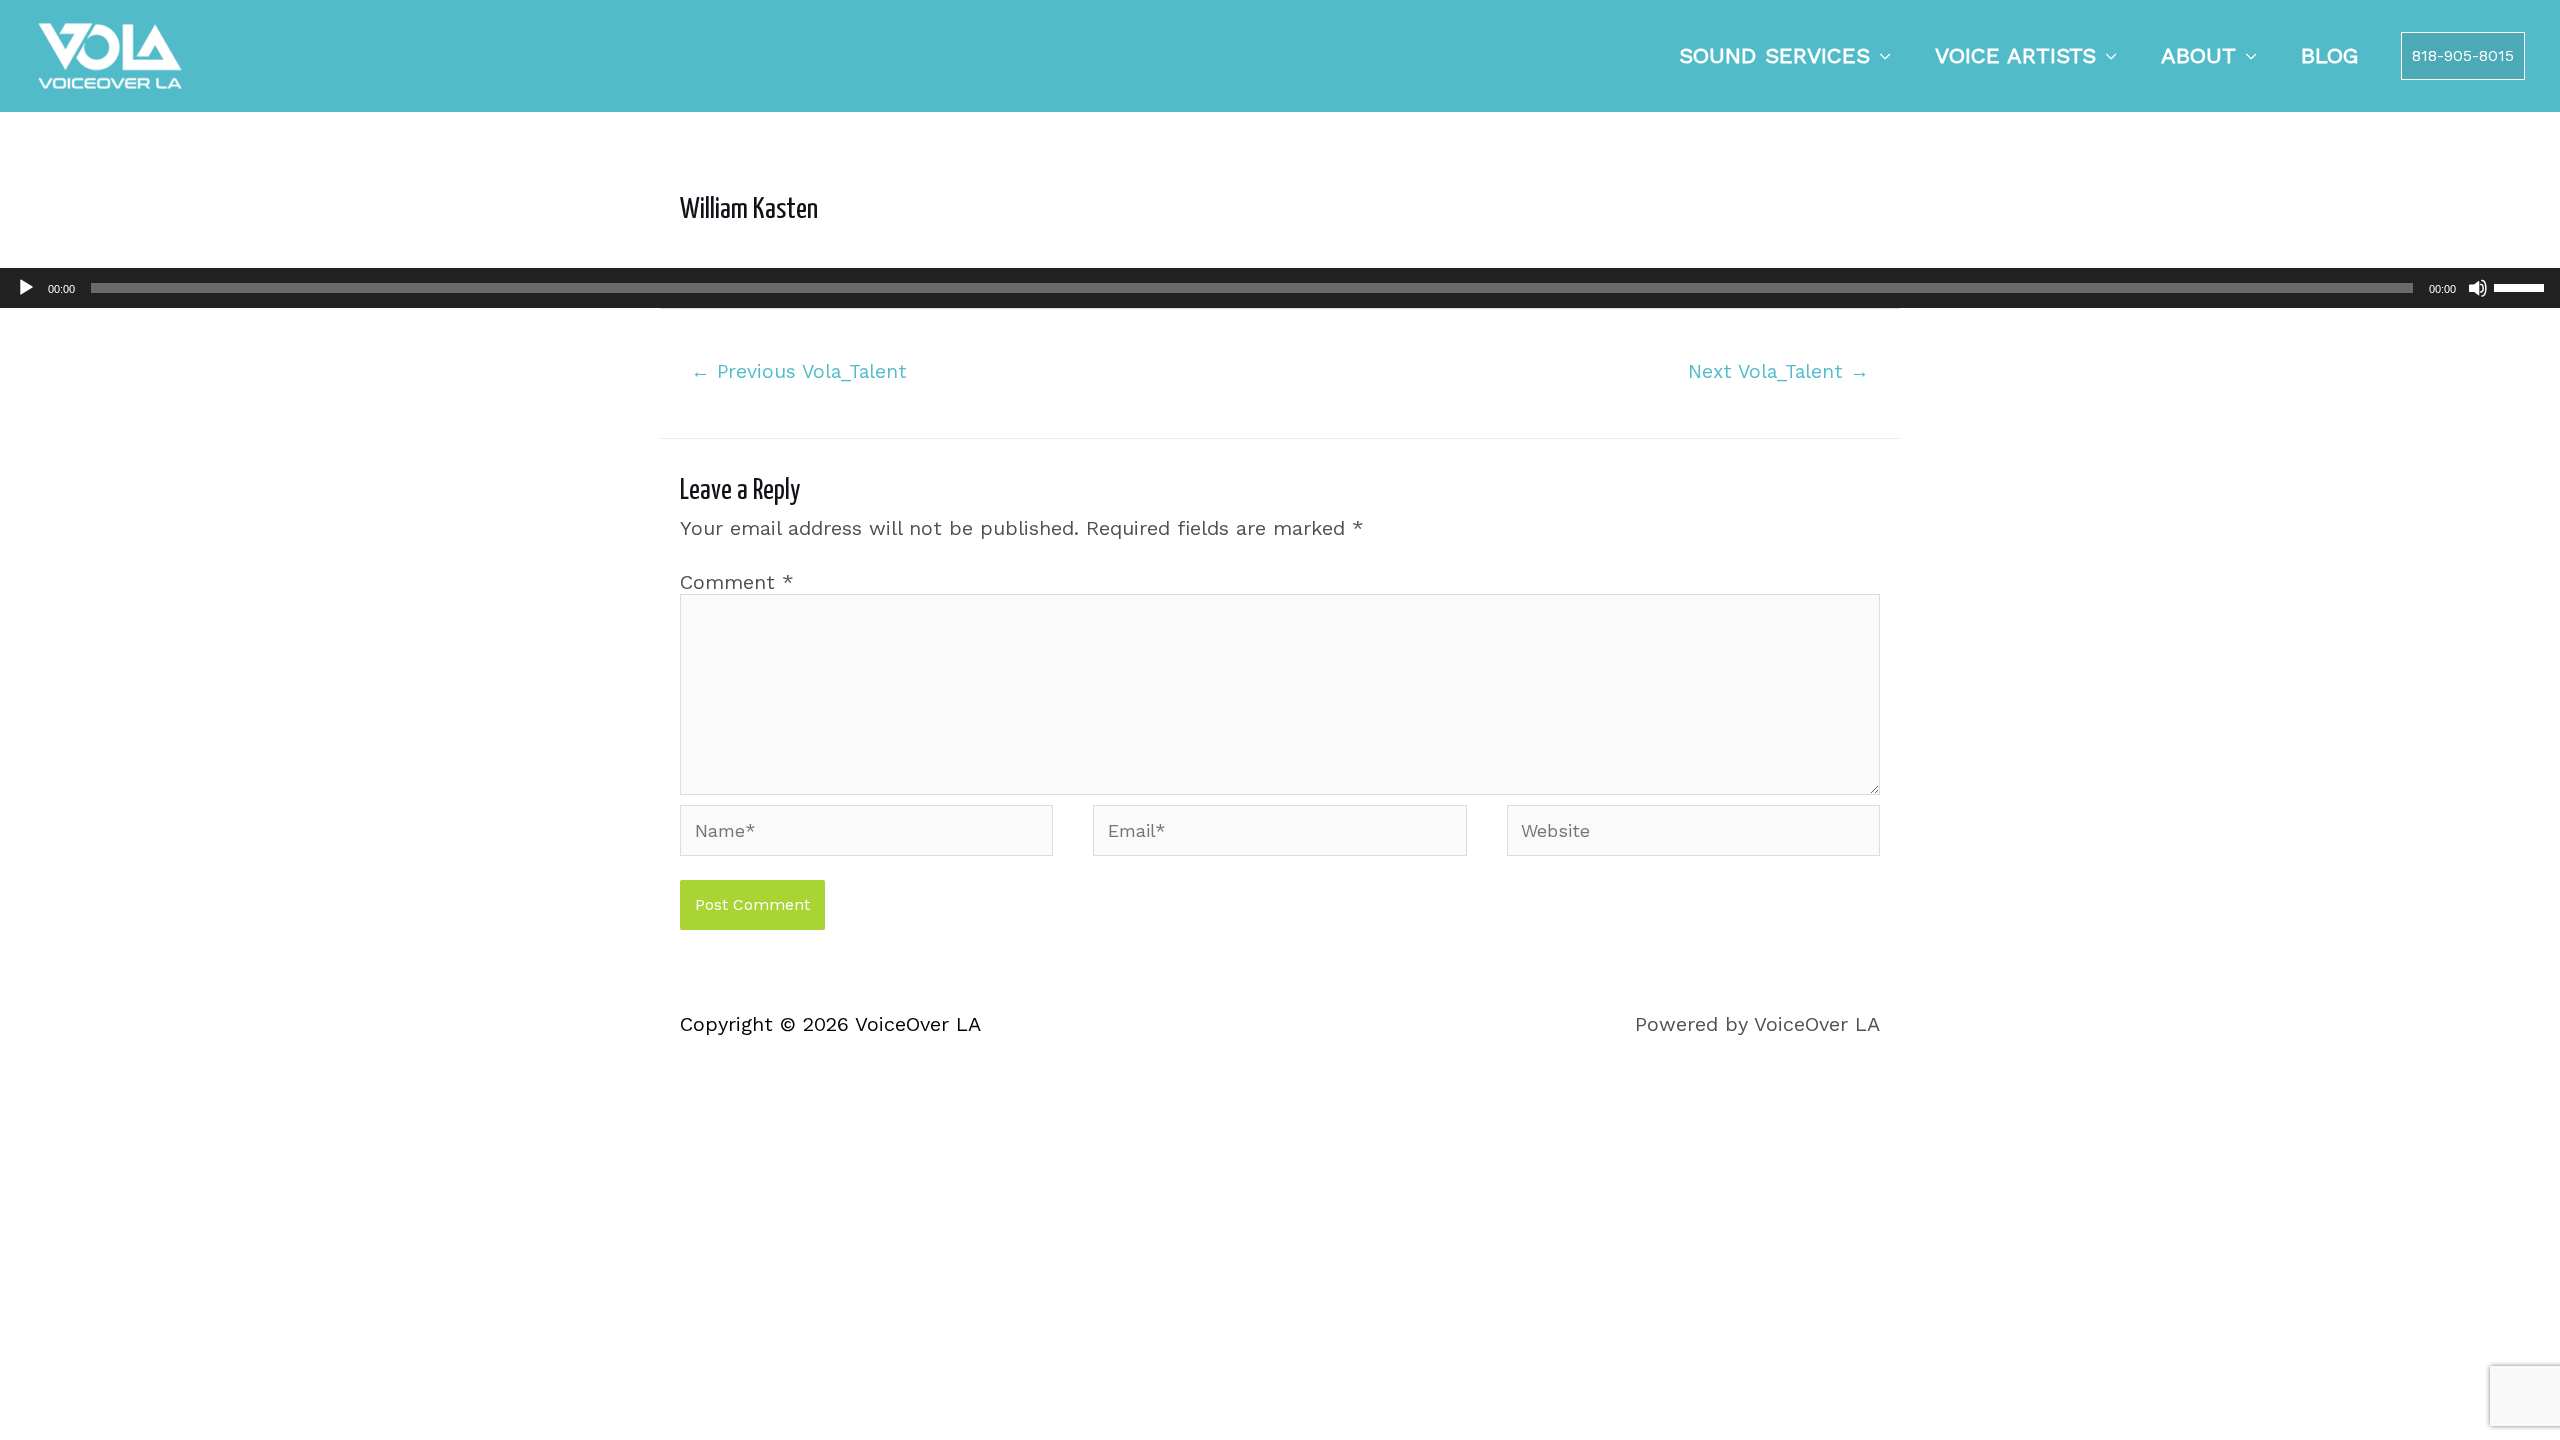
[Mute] (2478, 288)
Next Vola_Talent (1778, 371)
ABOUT (2198, 55)
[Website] (1693, 834)
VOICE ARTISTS (2015, 55)
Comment (737, 582)
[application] (1280, 288)
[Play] (26, 288)
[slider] (2522, 286)
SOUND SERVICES (1774, 55)
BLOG (2330, 55)
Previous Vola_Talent (799, 371)
